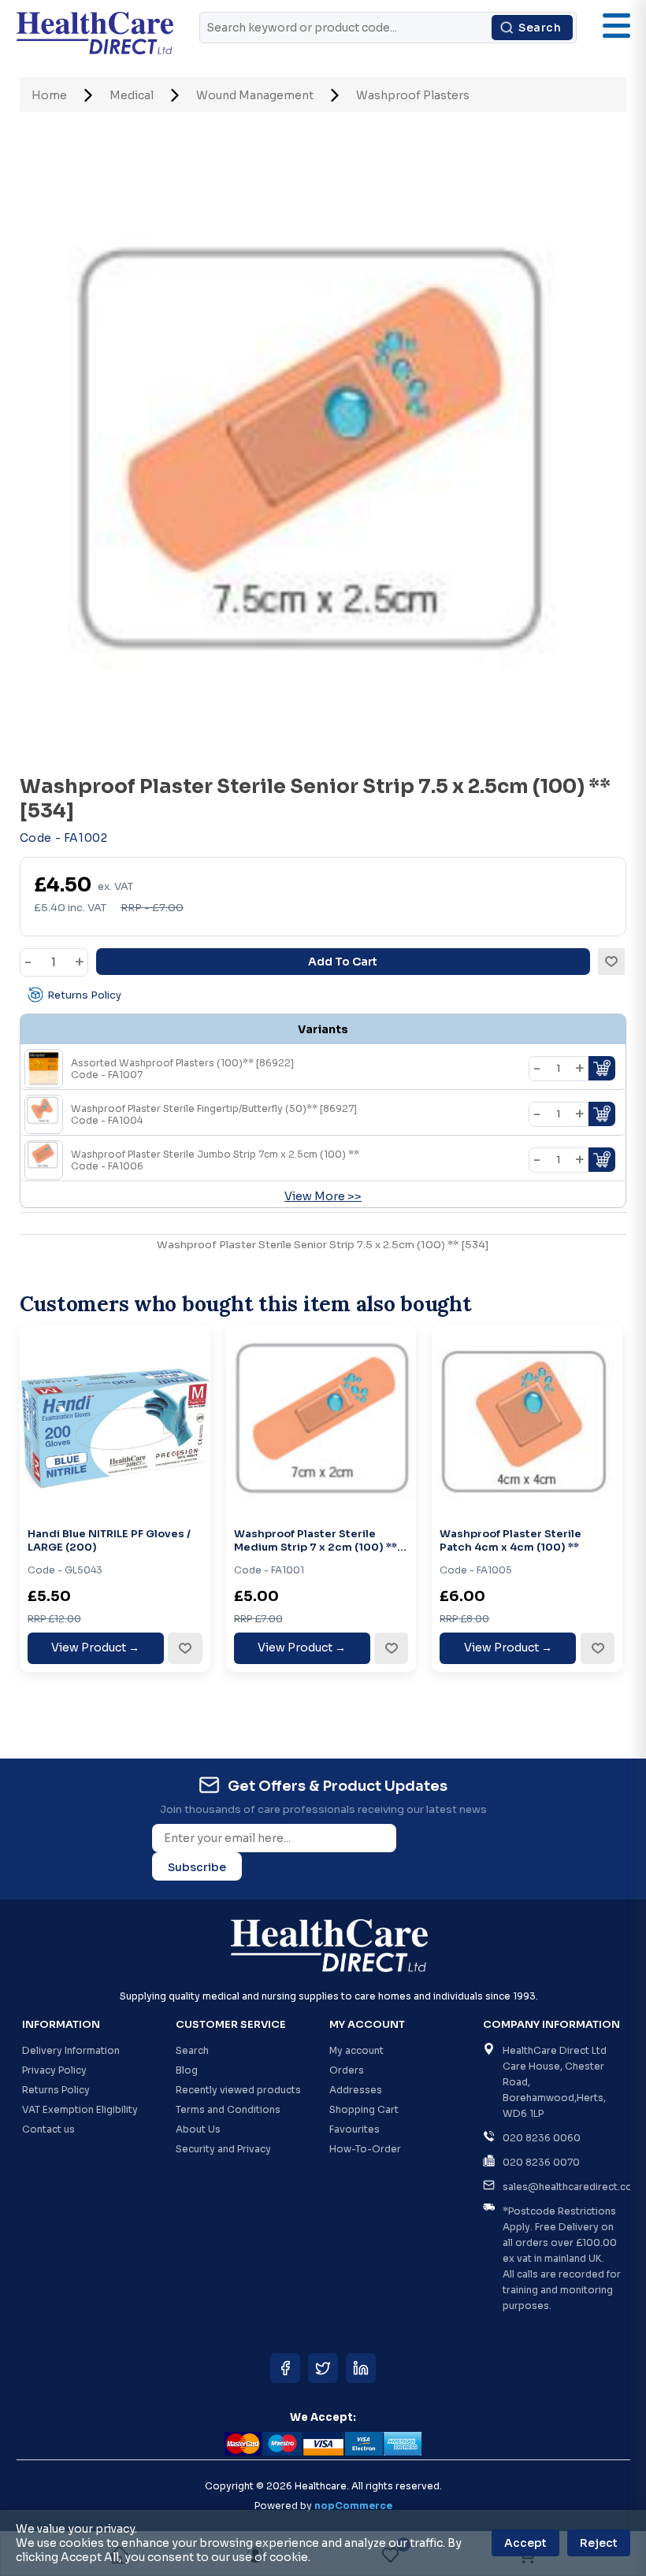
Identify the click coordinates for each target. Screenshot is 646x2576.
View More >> (323, 1196)
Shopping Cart (364, 2109)
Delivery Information (71, 2050)
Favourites (355, 2129)
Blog (187, 2070)
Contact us (48, 2129)
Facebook (285, 2368)
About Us (198, 2129)
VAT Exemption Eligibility (80, 2109)
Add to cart (343, 962)
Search (540, 28)
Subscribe (197, 1867)
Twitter (323, 2368)
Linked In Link (361, 2368)
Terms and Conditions (228, 2109)
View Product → (95, 1648)
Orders (347, 2070)
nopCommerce (353, 2506)
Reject (599, 2543)
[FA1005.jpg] (527, 1420)
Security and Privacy (223, 2149)
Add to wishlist (611, 962)
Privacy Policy (54, 2070)
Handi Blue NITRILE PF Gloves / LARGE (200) (109, 1541)
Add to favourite (184, 1648)
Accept (525, 2543)
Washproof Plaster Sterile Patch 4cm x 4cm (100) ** (510, 1541)
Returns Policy (84, 995)
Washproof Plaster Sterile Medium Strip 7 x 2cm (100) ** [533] (316, 1541)
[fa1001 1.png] (321, 1420)
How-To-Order (365, 2149)
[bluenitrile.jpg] (115, 1420)
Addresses (356, 2090)
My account (356, 2050)
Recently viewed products (238, 2090)
